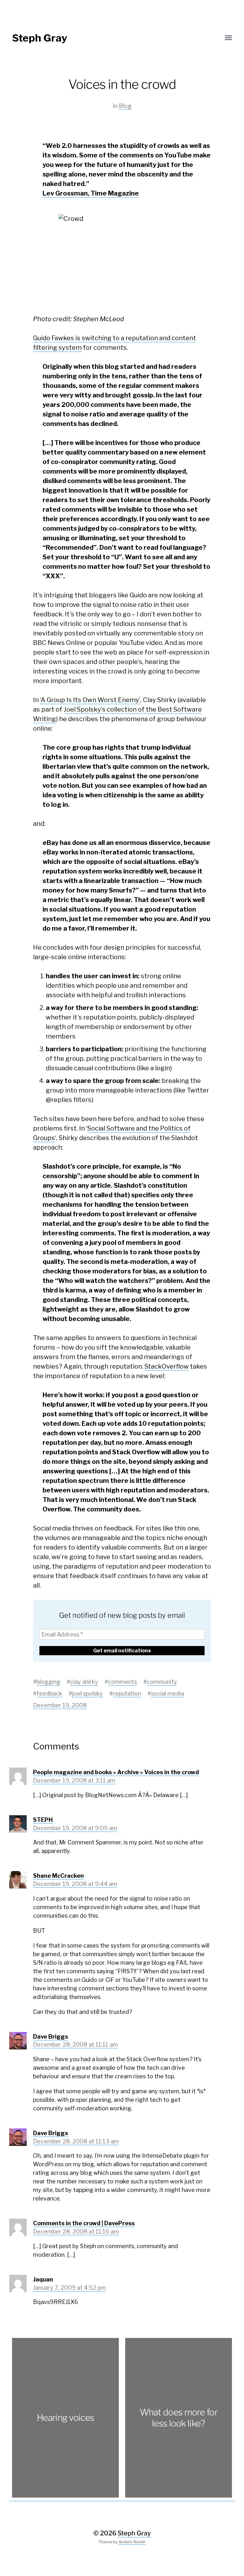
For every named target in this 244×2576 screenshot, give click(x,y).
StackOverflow (167, 1366)
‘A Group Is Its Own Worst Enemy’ (90, 700)
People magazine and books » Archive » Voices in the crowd (116, 1772)
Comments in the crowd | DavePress (84, 2223)
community (162, 1682)
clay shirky (84, 1682)
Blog (125, 106)
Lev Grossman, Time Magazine (91, 193)
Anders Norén (132, 2542)
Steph (43, 1820)
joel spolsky (88, 1693)
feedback (49, 1693)
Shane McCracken (58, 1876)
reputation (127, 1693)
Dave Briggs (51, 2037)
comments (122, 1682)
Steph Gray (40, 38)
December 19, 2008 (60, 1705)
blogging (48, 1682)
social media (167, 1693)
